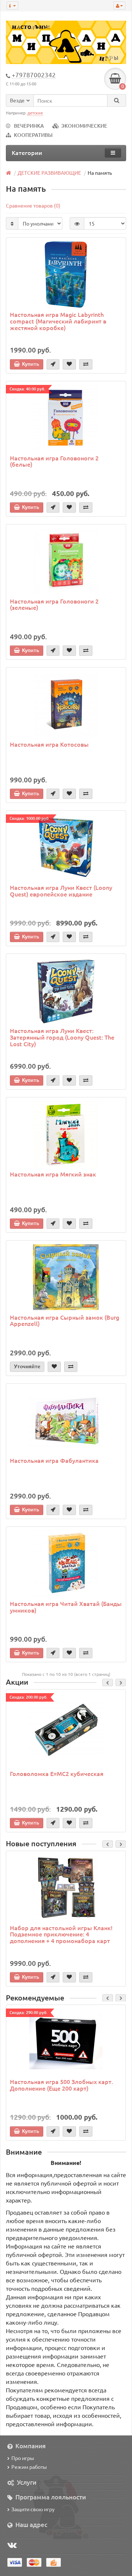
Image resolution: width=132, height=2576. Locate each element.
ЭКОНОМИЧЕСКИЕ (84, 126)
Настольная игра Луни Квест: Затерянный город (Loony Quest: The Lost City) (62, 1037)
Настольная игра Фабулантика (54, 1460)
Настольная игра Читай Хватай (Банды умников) (66, 1607)
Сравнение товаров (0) (33, 205)
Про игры (23, 2458)
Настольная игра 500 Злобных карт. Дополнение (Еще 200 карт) (61, 2085)
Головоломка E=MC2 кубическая (57, 1773)
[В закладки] (69, 364)
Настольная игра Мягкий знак (53, 1174)
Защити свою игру (33, 2509)
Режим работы (29, 2467)
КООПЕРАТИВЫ (33, 135)
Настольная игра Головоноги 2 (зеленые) (54, 604)
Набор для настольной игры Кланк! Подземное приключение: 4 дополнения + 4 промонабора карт (61, 1934)
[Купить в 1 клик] (53, 364)
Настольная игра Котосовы (49, 744)
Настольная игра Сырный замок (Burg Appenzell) (65, 1320)
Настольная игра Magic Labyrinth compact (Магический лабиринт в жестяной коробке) (58, 321)
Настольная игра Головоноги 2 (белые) (54, 461)
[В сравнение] (86, 364)
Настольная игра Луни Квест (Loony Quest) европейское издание (61, 891)
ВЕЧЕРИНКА (29, 126)
